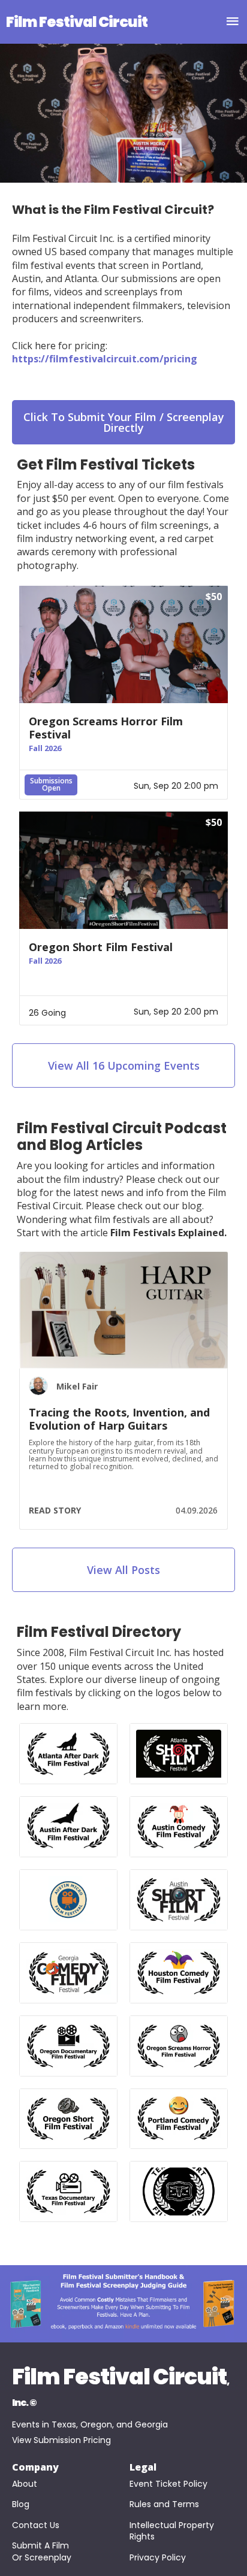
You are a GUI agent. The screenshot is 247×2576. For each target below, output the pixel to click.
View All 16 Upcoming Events (124, 1065)
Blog (21, 2504)
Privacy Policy (158, 2558)
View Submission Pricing (61, 2440)
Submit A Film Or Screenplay (42, 2552)
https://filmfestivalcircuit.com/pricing (105, 359)
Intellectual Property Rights (173, 2531)
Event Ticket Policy (168, 2484)
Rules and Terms (164, 2504)
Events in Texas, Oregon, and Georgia (90, 2424)
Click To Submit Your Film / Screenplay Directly (124, 422)
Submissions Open (51, 784)
